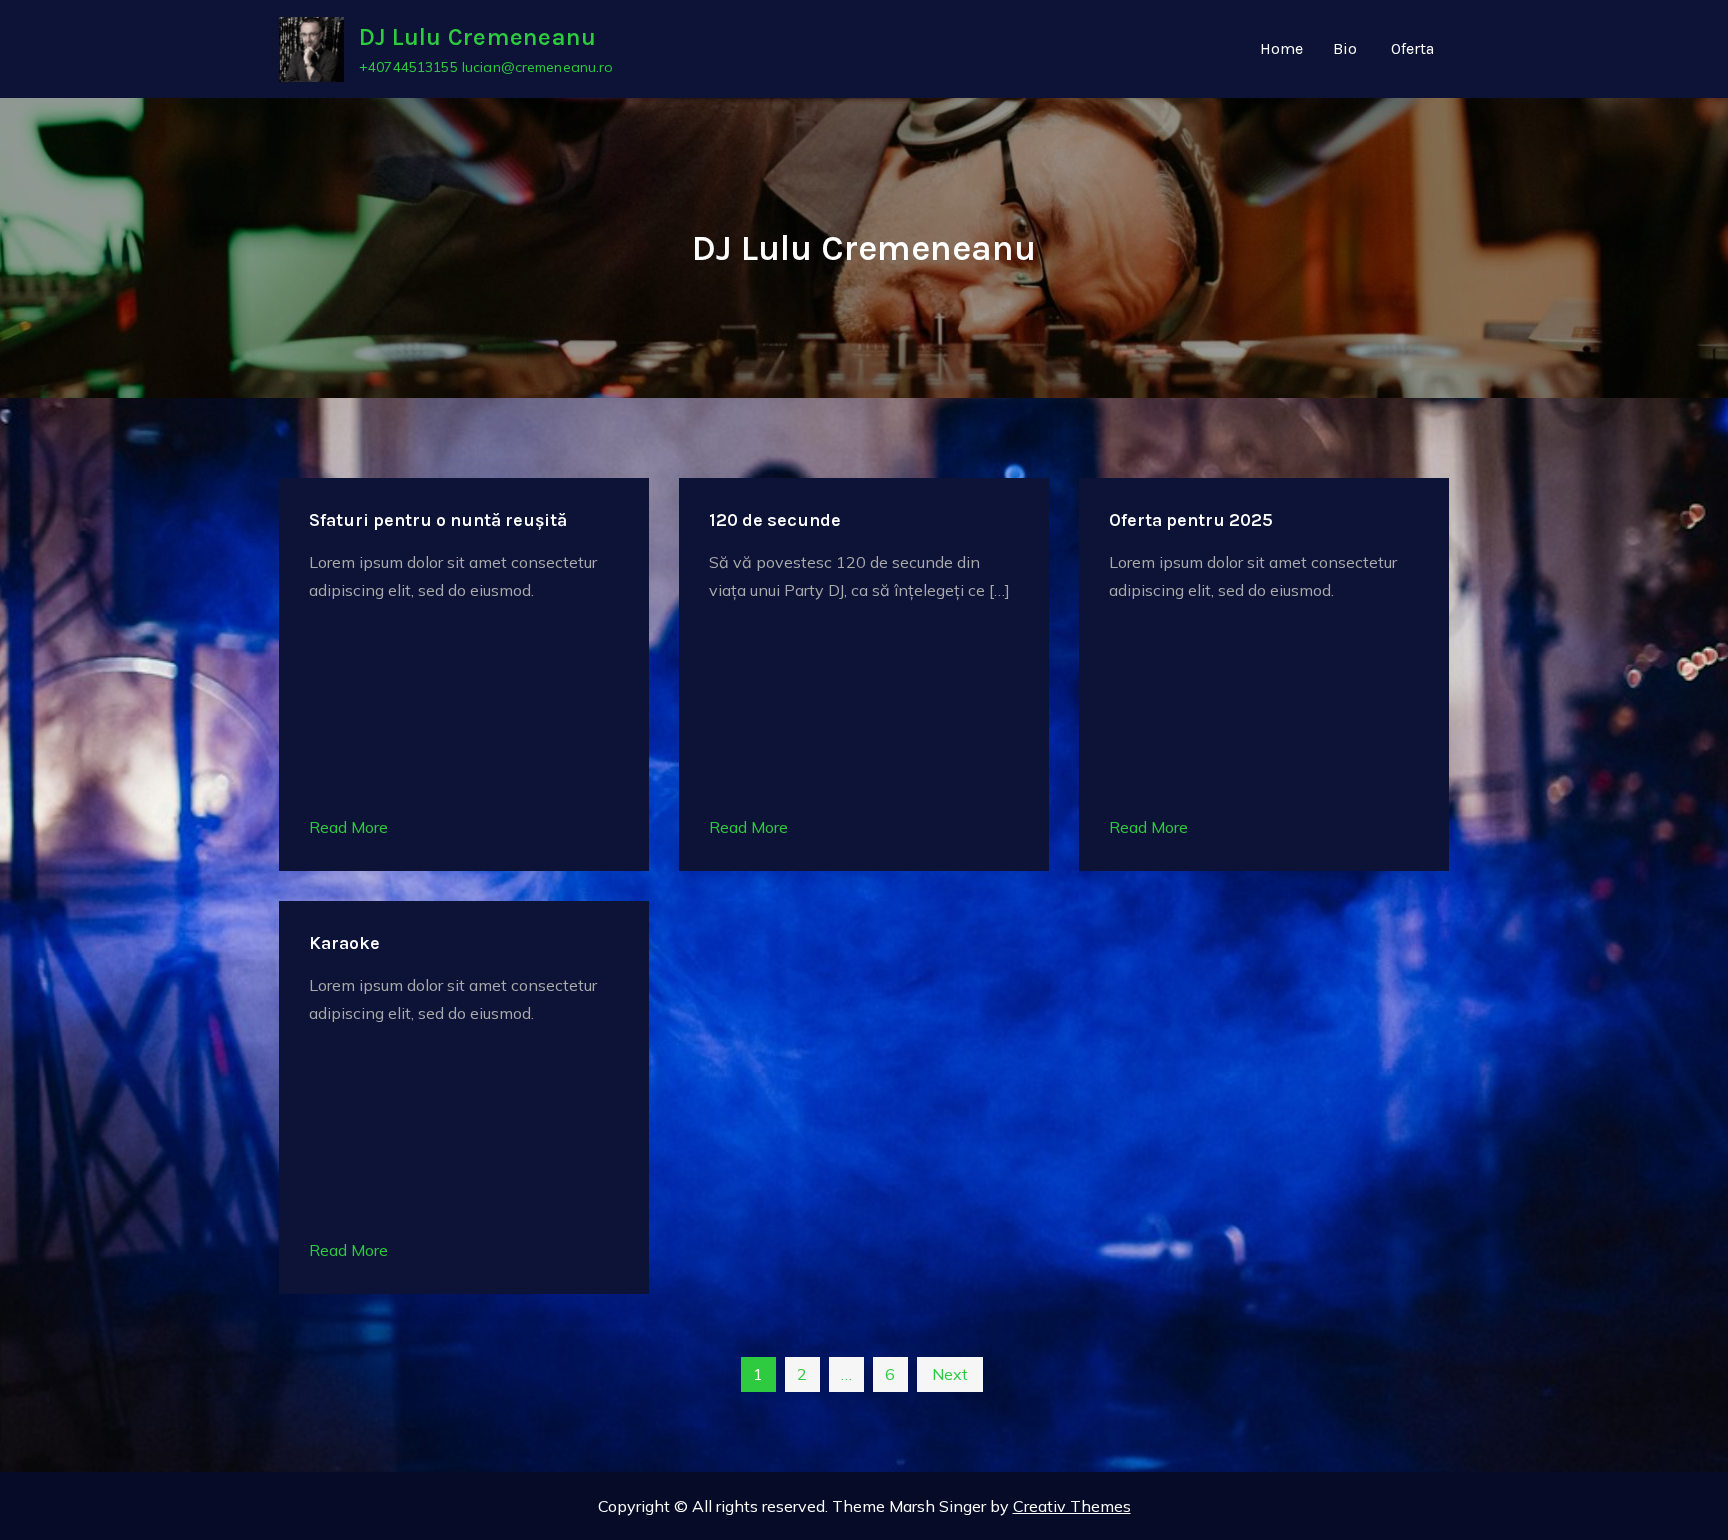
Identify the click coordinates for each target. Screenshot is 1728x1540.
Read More (348, 827)
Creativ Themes (1072, 1506)
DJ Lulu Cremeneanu (477, 37)
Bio (1345, 48)
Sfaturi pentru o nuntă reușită (438, 520)
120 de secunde (775, 520)
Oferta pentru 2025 (1191, 520)
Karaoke (344, 943)
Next (950, 1374)
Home (1281, 48)
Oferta (1412, 48)
